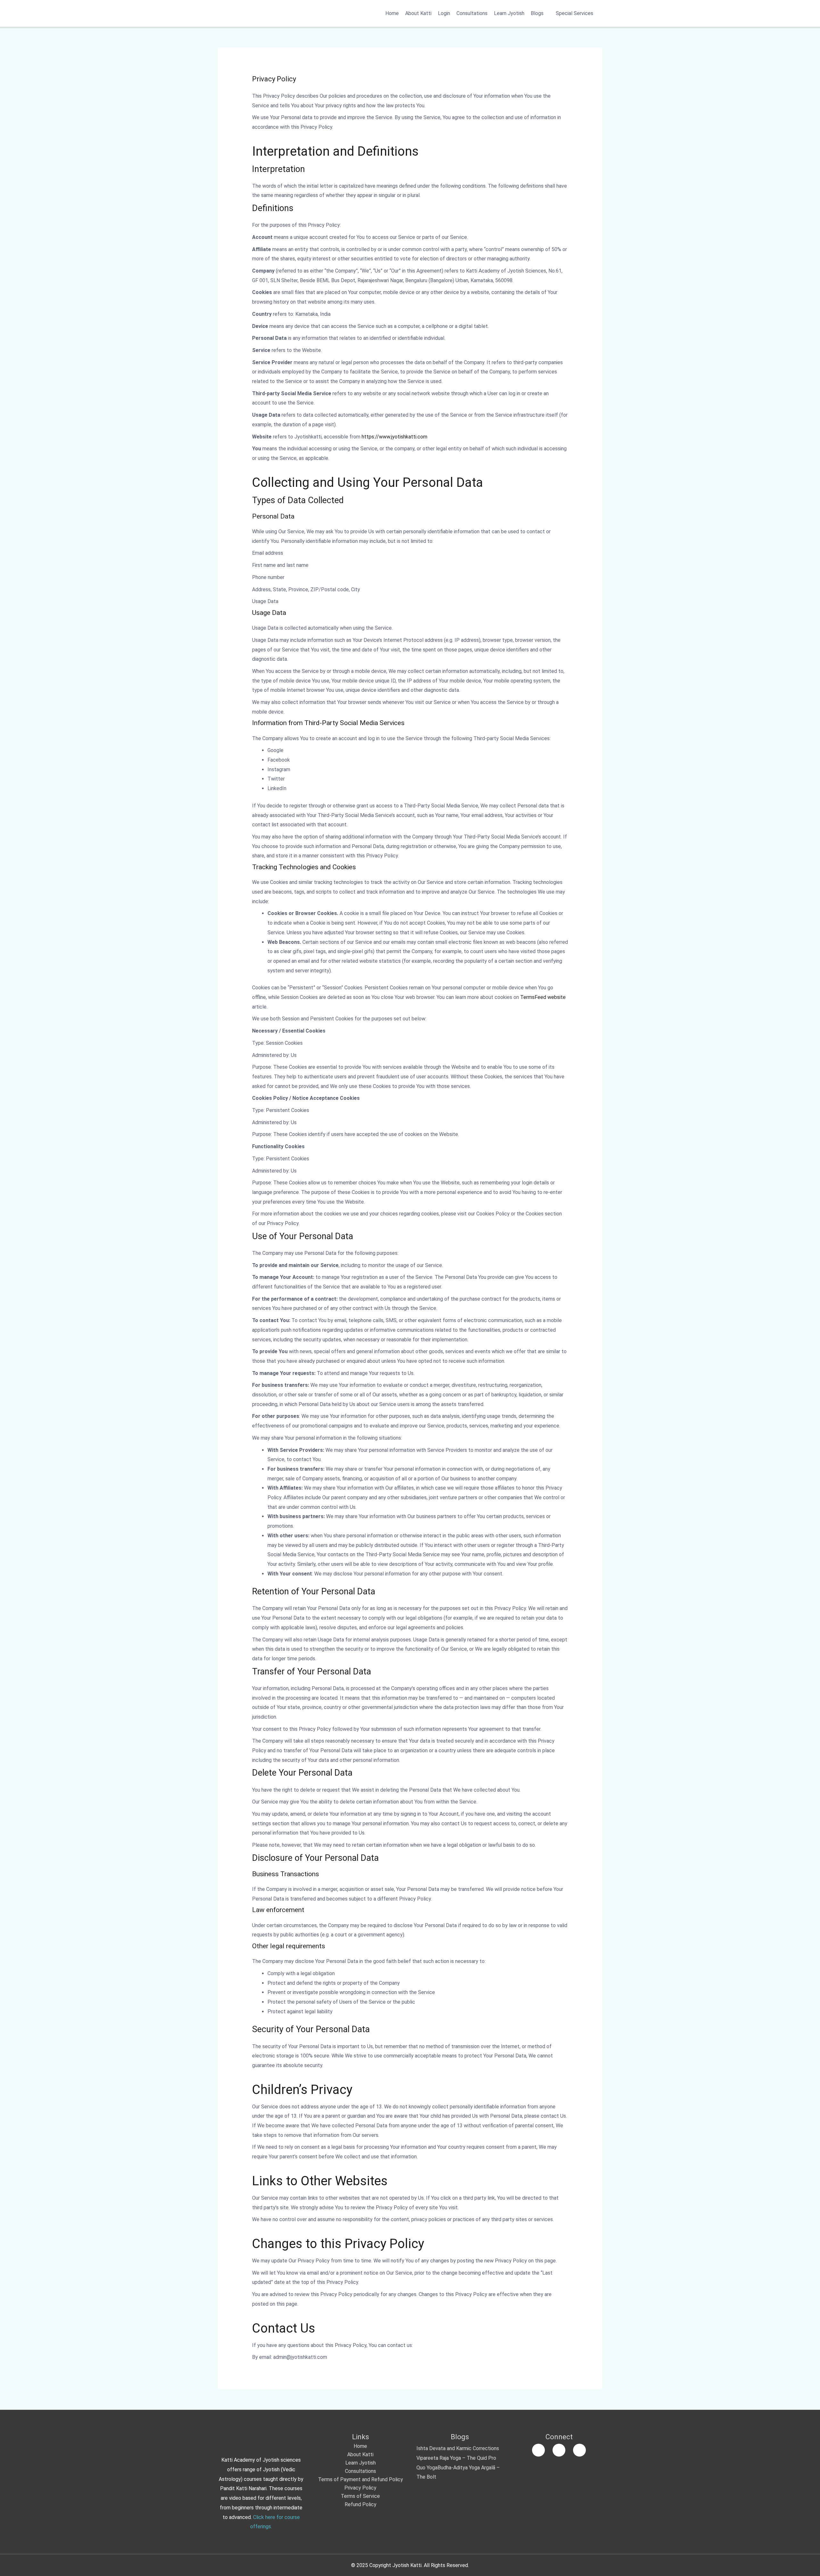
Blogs (537, 13)
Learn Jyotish (509, 13)
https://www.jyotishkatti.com (394, 437)
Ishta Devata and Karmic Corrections (458, 2448)
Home (392, 13)
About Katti (418, 13)
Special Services (574, 13)
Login (444, 13)
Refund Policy (361, 2504)
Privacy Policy (360, 2488)
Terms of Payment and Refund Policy (361, 2479)
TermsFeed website (543, 997)
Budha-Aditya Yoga (459, 2468)
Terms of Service (360, 2496)
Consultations (472, 13)
